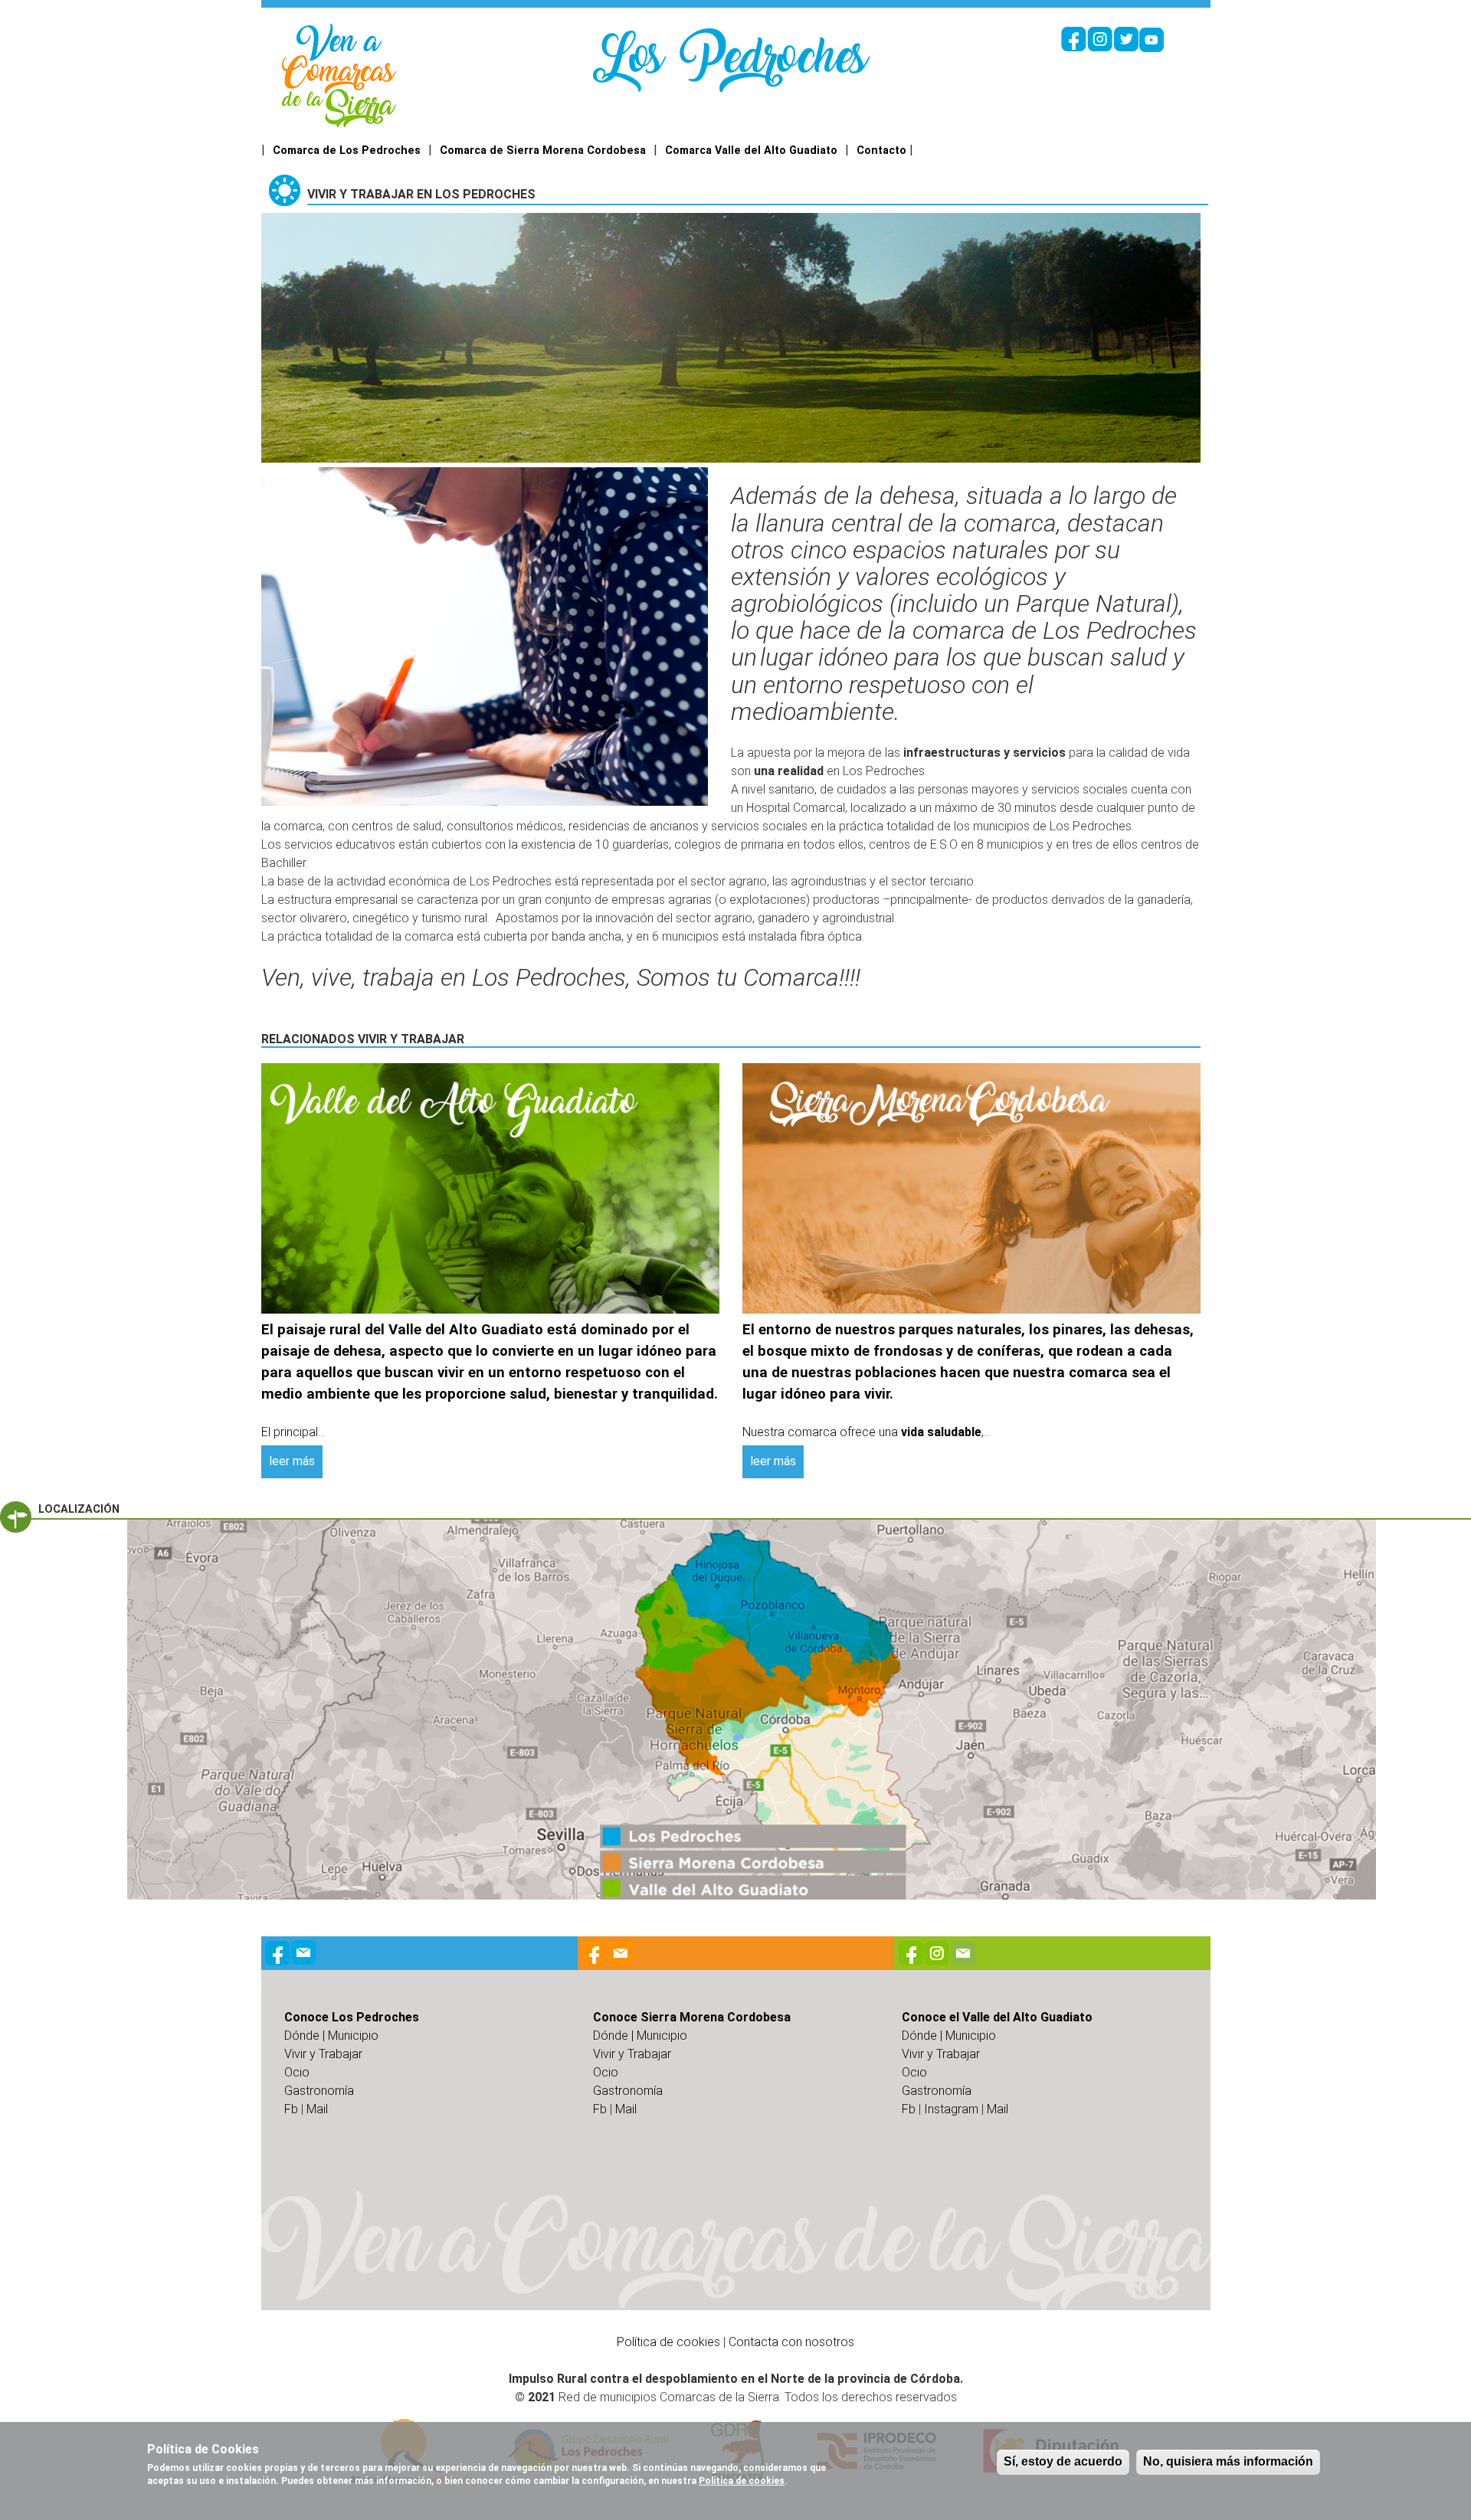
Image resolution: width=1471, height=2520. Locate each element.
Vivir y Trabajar (323, 2054)
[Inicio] (339, 75)
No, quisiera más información (1228, 2461)
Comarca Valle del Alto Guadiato (751, 151)
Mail (317, 2109)
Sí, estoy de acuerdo (1063, 2461)
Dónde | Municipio (331, 2036)
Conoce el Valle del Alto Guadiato (997, 2017)
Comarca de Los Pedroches (347, 151)
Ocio (297, 2072)
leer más (292, 1461)
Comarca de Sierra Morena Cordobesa (543, 151)
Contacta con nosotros (791, 2342)
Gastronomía (319, 2091)
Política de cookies (668, 2342)
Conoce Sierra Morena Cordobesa (692, 2017)
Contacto (881, 151)
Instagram (951, 2109)
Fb (291, 2109)
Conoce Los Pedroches (352, 2017)
